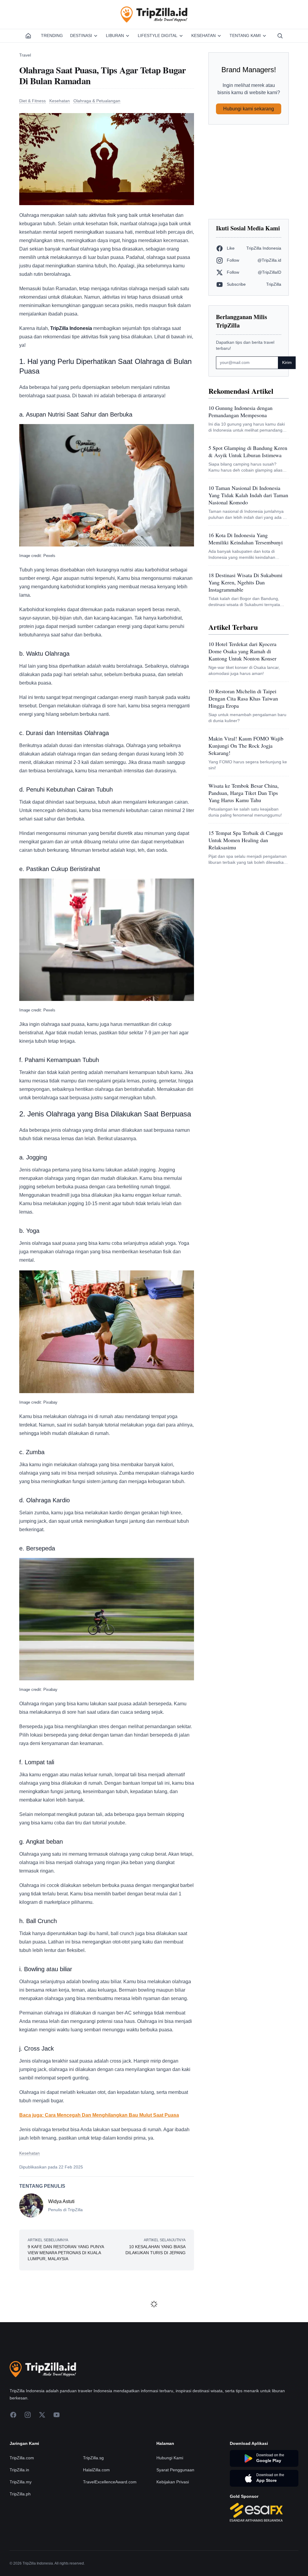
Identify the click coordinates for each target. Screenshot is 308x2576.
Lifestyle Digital (158, 35)
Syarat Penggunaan (175, 2470)
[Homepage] (28, 36)
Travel (25, 55)
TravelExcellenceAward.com (110, 2482)
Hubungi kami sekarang (249, 109)
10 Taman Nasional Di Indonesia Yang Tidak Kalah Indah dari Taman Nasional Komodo (248, 495)
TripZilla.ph (20, 2494)
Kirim (287, 362)
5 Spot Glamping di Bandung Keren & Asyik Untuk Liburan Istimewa (248, 451)
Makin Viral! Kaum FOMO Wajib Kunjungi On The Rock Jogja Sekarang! (246, 746)
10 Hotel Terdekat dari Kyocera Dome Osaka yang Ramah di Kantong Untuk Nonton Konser (242, 651)
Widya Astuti (61, 2201)
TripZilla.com (22, 2458)
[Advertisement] (249, 172)
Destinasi (81, 35)
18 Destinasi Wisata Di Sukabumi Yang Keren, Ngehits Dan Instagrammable (245, 582)
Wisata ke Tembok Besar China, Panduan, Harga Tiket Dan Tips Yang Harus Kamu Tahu (244, 793)
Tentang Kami (245, 35)
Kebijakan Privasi (173, 2482)
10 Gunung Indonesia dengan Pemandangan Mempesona (240, 411)
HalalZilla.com (96, 2470)
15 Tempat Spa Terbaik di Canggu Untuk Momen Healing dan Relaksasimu (246, 840)
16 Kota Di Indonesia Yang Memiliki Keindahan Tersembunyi (246, 539)
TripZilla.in (19, 2470)
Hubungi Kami (170, 2458)
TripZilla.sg (93, 2458)
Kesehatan (203, 35)
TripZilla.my (21, 2482)
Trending (52, 35)
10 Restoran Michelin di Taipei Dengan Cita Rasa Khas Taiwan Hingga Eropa (243, 698)
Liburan (115, 35)
